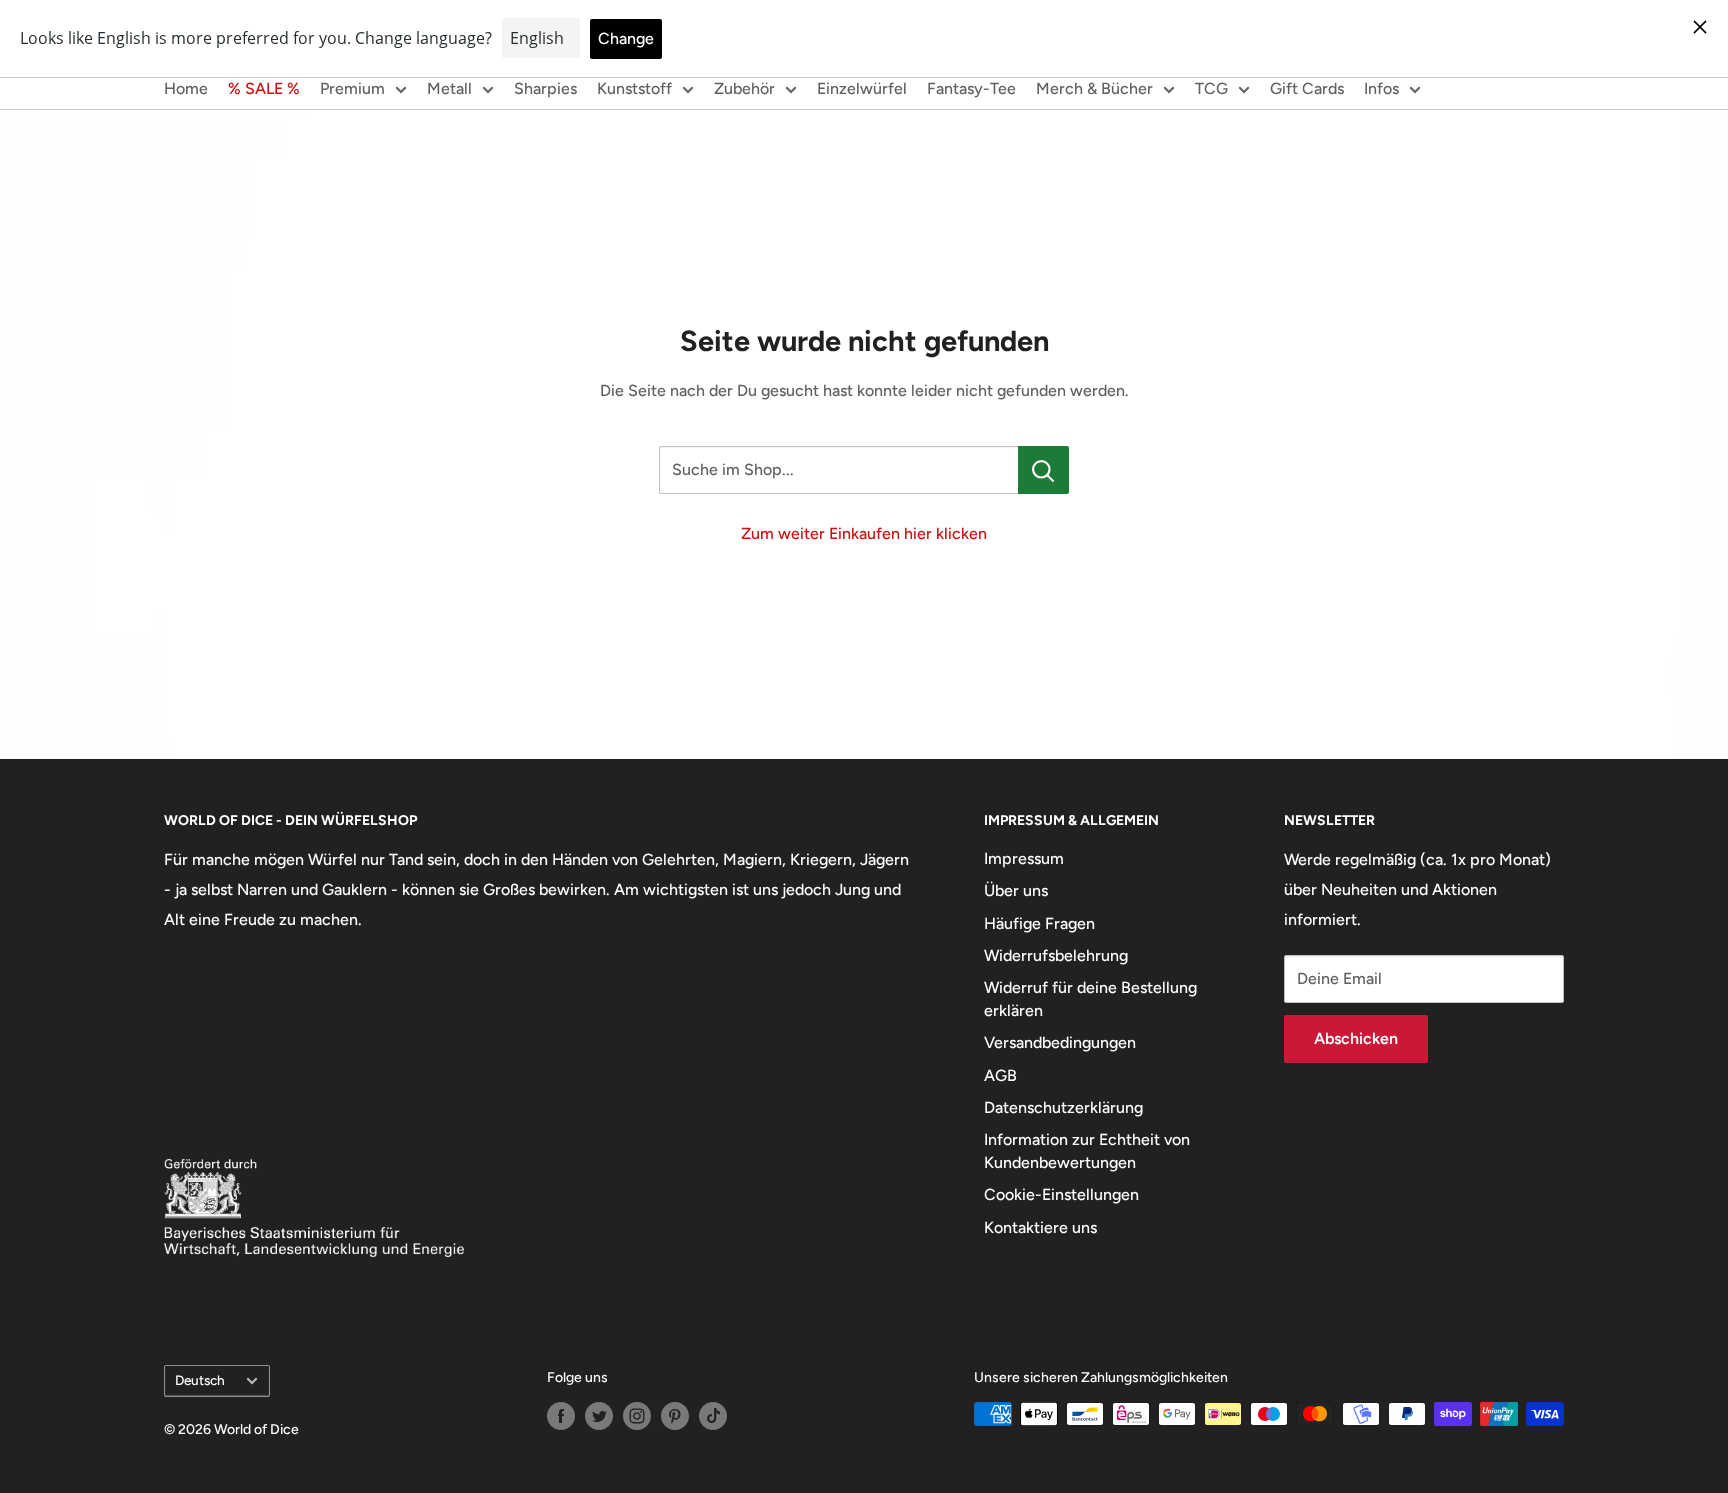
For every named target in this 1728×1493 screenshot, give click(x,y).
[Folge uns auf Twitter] (599, 1416)
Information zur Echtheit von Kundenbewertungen (1087, 1150)
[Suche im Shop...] (1043, 470)
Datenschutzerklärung (1063, 1107)
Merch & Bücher (1094, 88)
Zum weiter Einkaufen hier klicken (864, 533)
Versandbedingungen (1060, 1042)
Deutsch (200, 1380)
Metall (449, 88)
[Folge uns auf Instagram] (637, 1416)
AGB (1000, 1075)
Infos (1381, 88)
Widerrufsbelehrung (1056, 955)
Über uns (1016, 890)
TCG (1211, 88)
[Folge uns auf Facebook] (561, 1416)
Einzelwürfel (862, 88)
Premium (352, 88)
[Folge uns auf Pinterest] (675, 1416)
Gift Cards (1307, 88)
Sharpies (545, 88)
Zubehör (744, 88)
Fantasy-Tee (971, 88)
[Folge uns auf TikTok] (713, 1416)
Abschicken (1356, 1038)
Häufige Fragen (1039, 923)
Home (186, 88)
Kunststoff (634, 88)
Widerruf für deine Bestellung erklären (1090, 998)
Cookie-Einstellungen (1061, 1194)
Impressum (1024, 858)
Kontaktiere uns (1040, 1227)
